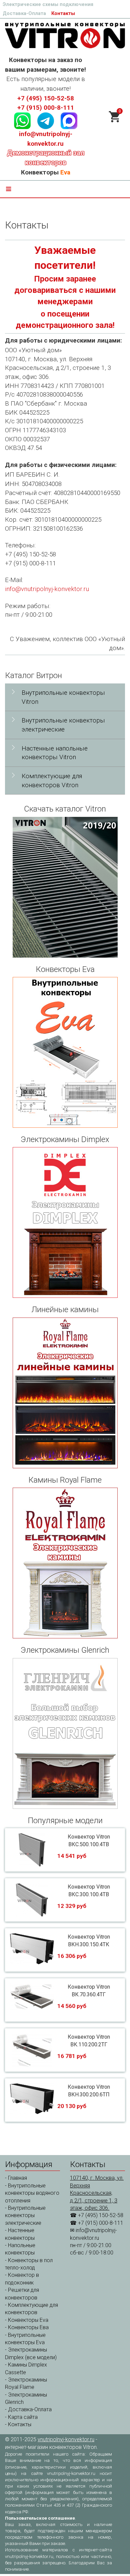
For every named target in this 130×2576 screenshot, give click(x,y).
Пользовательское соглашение (40, 2518)
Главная (17, 2178)
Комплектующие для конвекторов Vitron (52, 781)
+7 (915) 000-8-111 (46, 108)
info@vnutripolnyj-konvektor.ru (47, 589)
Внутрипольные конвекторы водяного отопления (32, 2193)
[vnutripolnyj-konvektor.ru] (65, 35)
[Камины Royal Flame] (65, 1563)
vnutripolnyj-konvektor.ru (66, 2439)
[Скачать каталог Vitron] (65, 887)
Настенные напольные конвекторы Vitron (55, 753)
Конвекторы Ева (28, 2327)
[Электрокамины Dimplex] (65, 1222)
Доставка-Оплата (24, 13)
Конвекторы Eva (28, 2320)
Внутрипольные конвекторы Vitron (63, 697)
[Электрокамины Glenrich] (65, 1733)
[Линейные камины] (65, 1393)
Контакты (63, 13)
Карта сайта (23, 2417)
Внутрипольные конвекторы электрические (63, 725)
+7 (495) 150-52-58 (46, 98)
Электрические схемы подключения (48, 4)
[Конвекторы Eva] (65, 1052)
